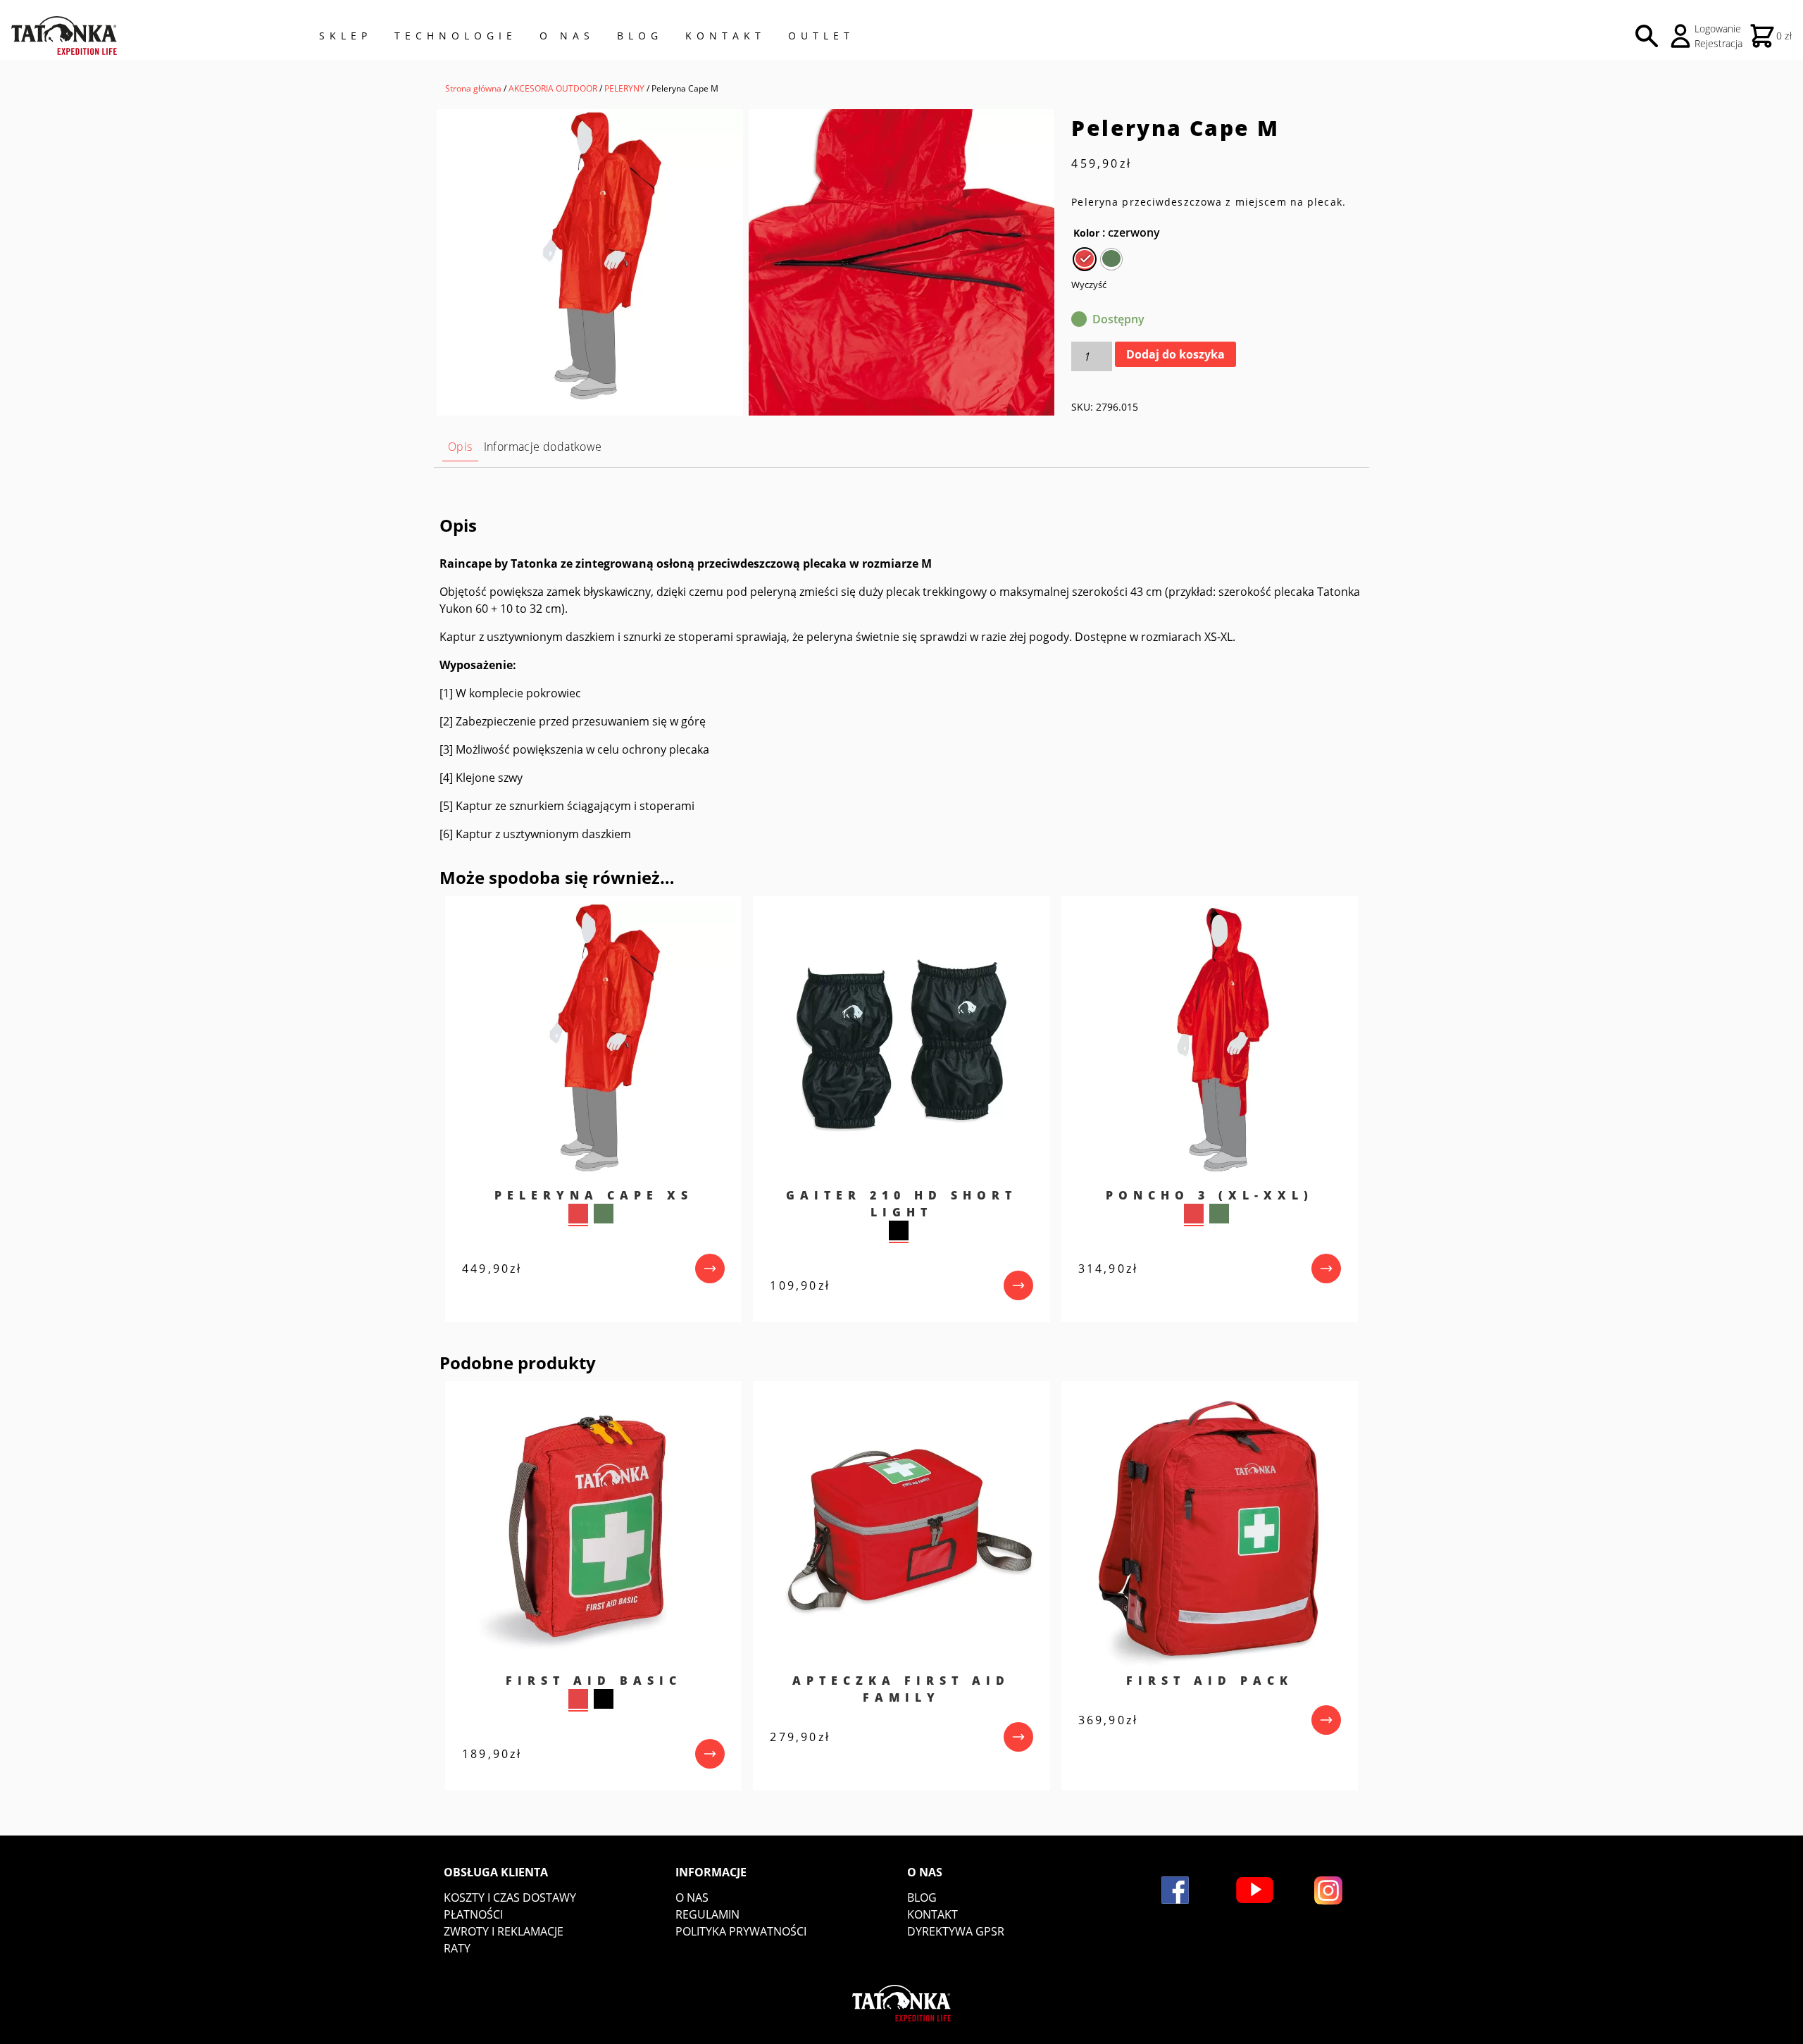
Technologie (456, 36)
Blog (640, 36)
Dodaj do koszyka (1175, 354)
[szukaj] (1647, 36)
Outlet (821, 36)
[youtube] (1255, 1890)
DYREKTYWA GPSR (956, 1931)
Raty (457, 1948)
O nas (692, 1897)
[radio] (1085, 259)
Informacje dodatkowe (543, 447)
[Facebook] (1175, 1890)
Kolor (1086, 233)
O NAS (567, 36)
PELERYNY (624, 88)
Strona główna (473, 88)
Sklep (345, 36)
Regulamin (707, 1914)
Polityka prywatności (741, 1931)
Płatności (473, 1914)
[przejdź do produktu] (710, 1269)
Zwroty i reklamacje (504, 1931)
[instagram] (1328, 1890)
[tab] (460, 447)
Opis (460, 447)
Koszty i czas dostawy (510, 1897)
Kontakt (725, 36)
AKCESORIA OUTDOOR (553, 88)
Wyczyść (1089, 285)
